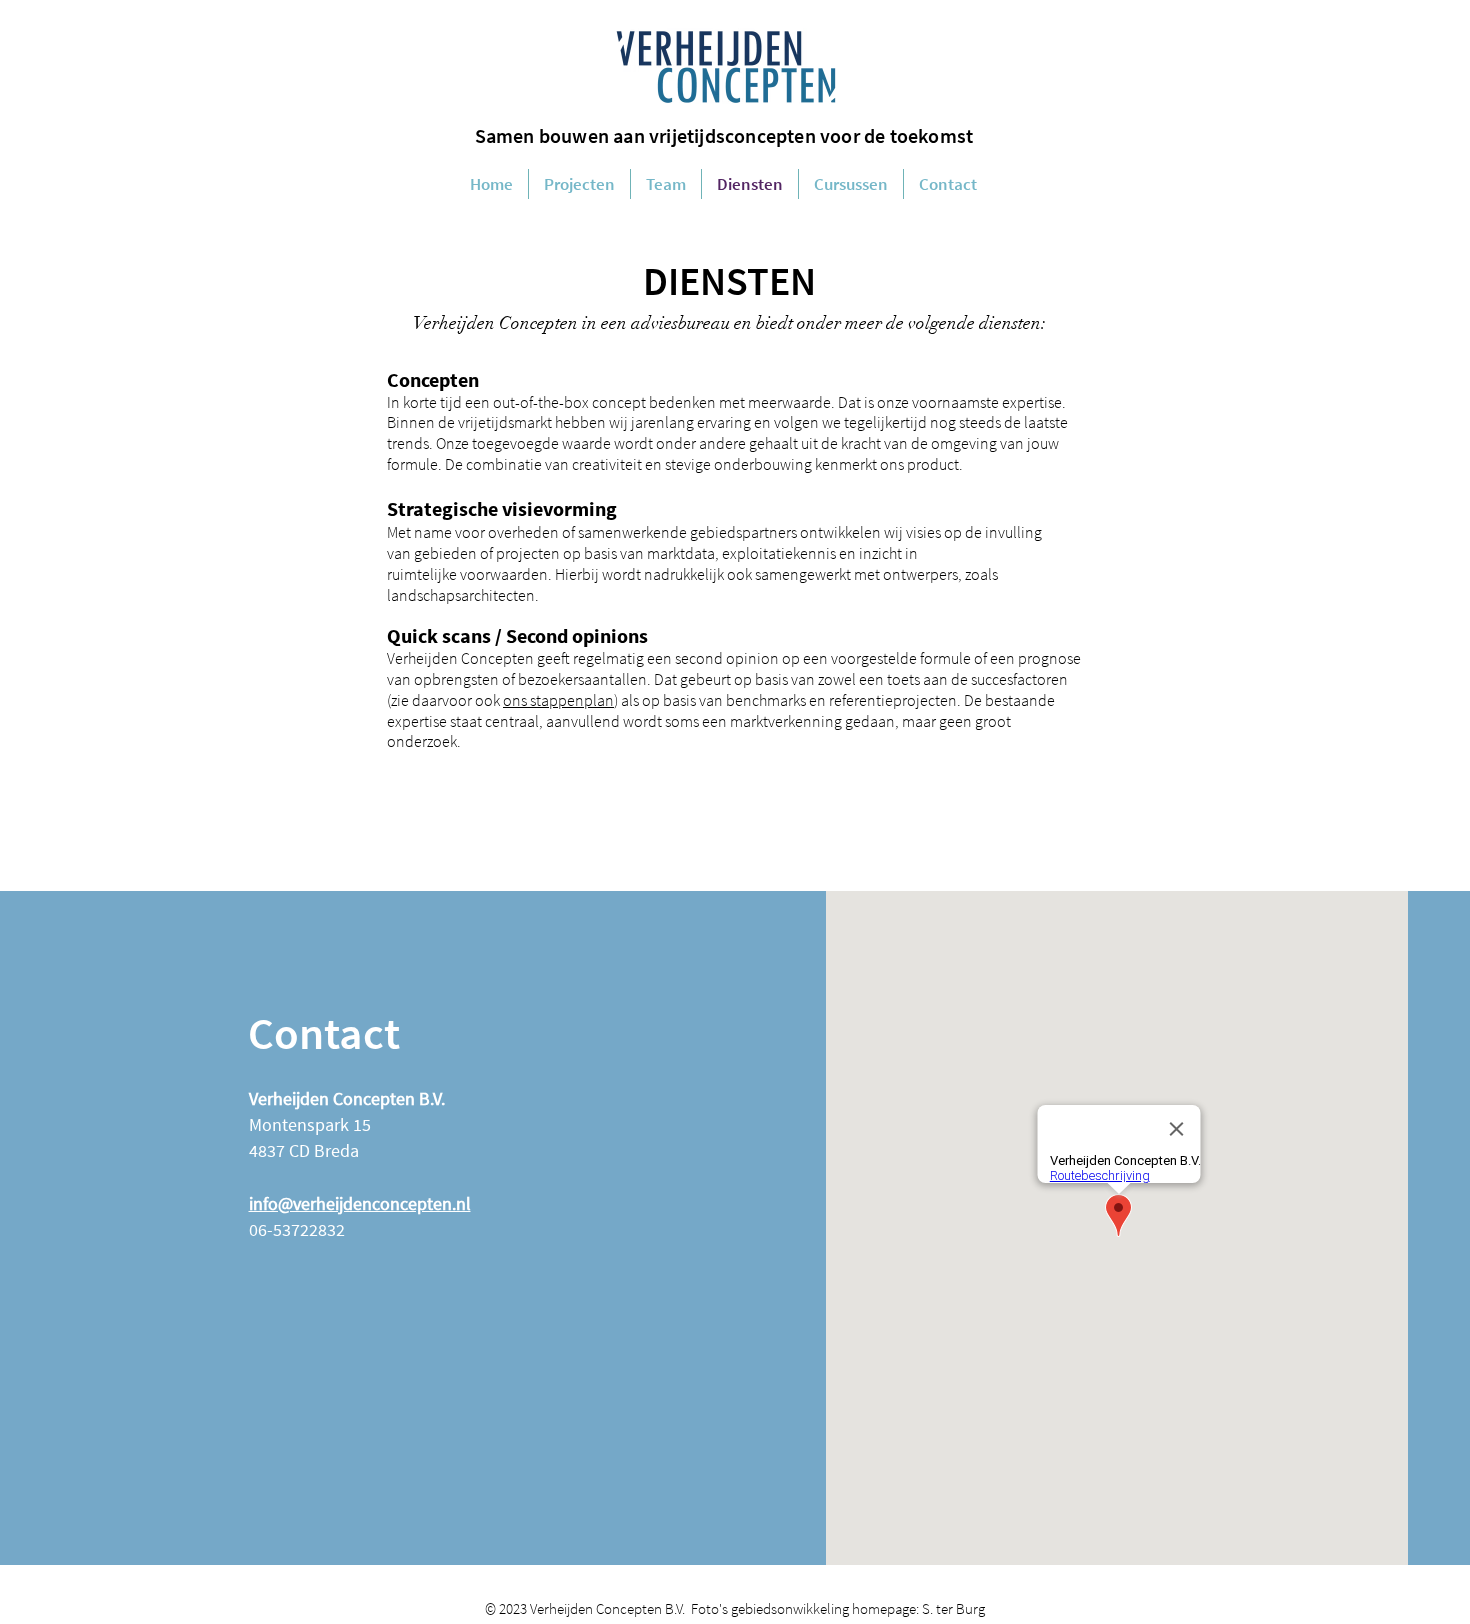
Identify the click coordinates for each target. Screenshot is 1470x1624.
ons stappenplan (558, 700)
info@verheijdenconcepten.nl (360, 1203)
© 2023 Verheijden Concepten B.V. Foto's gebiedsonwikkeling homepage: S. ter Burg (735, 1608)
